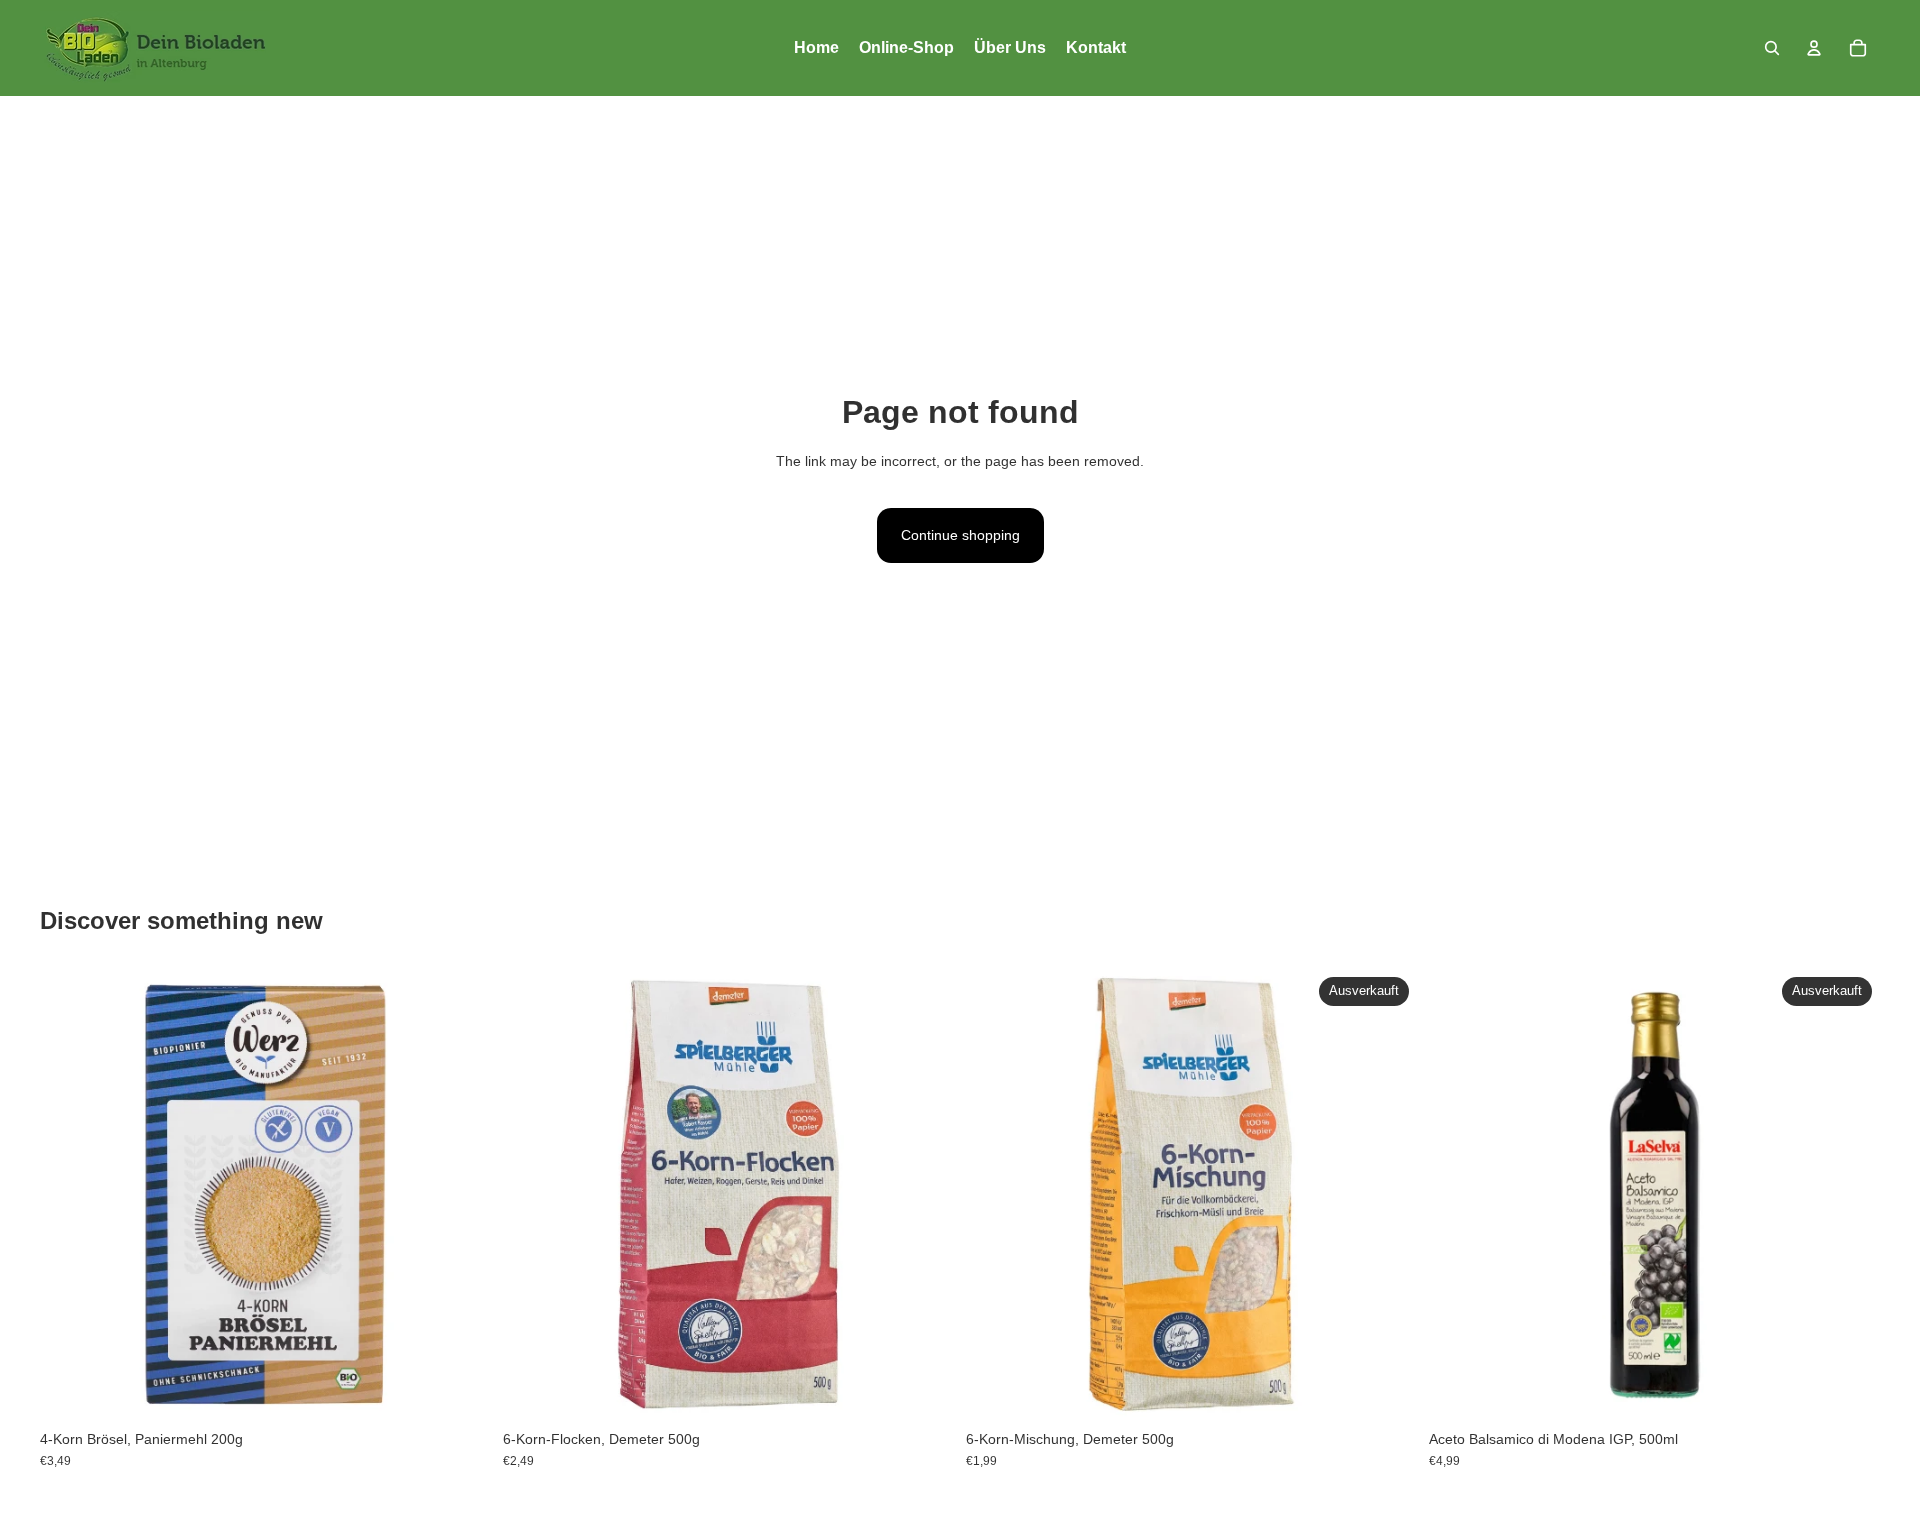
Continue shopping (960, 535)
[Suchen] (1772, 48)
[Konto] (1814, 48)
